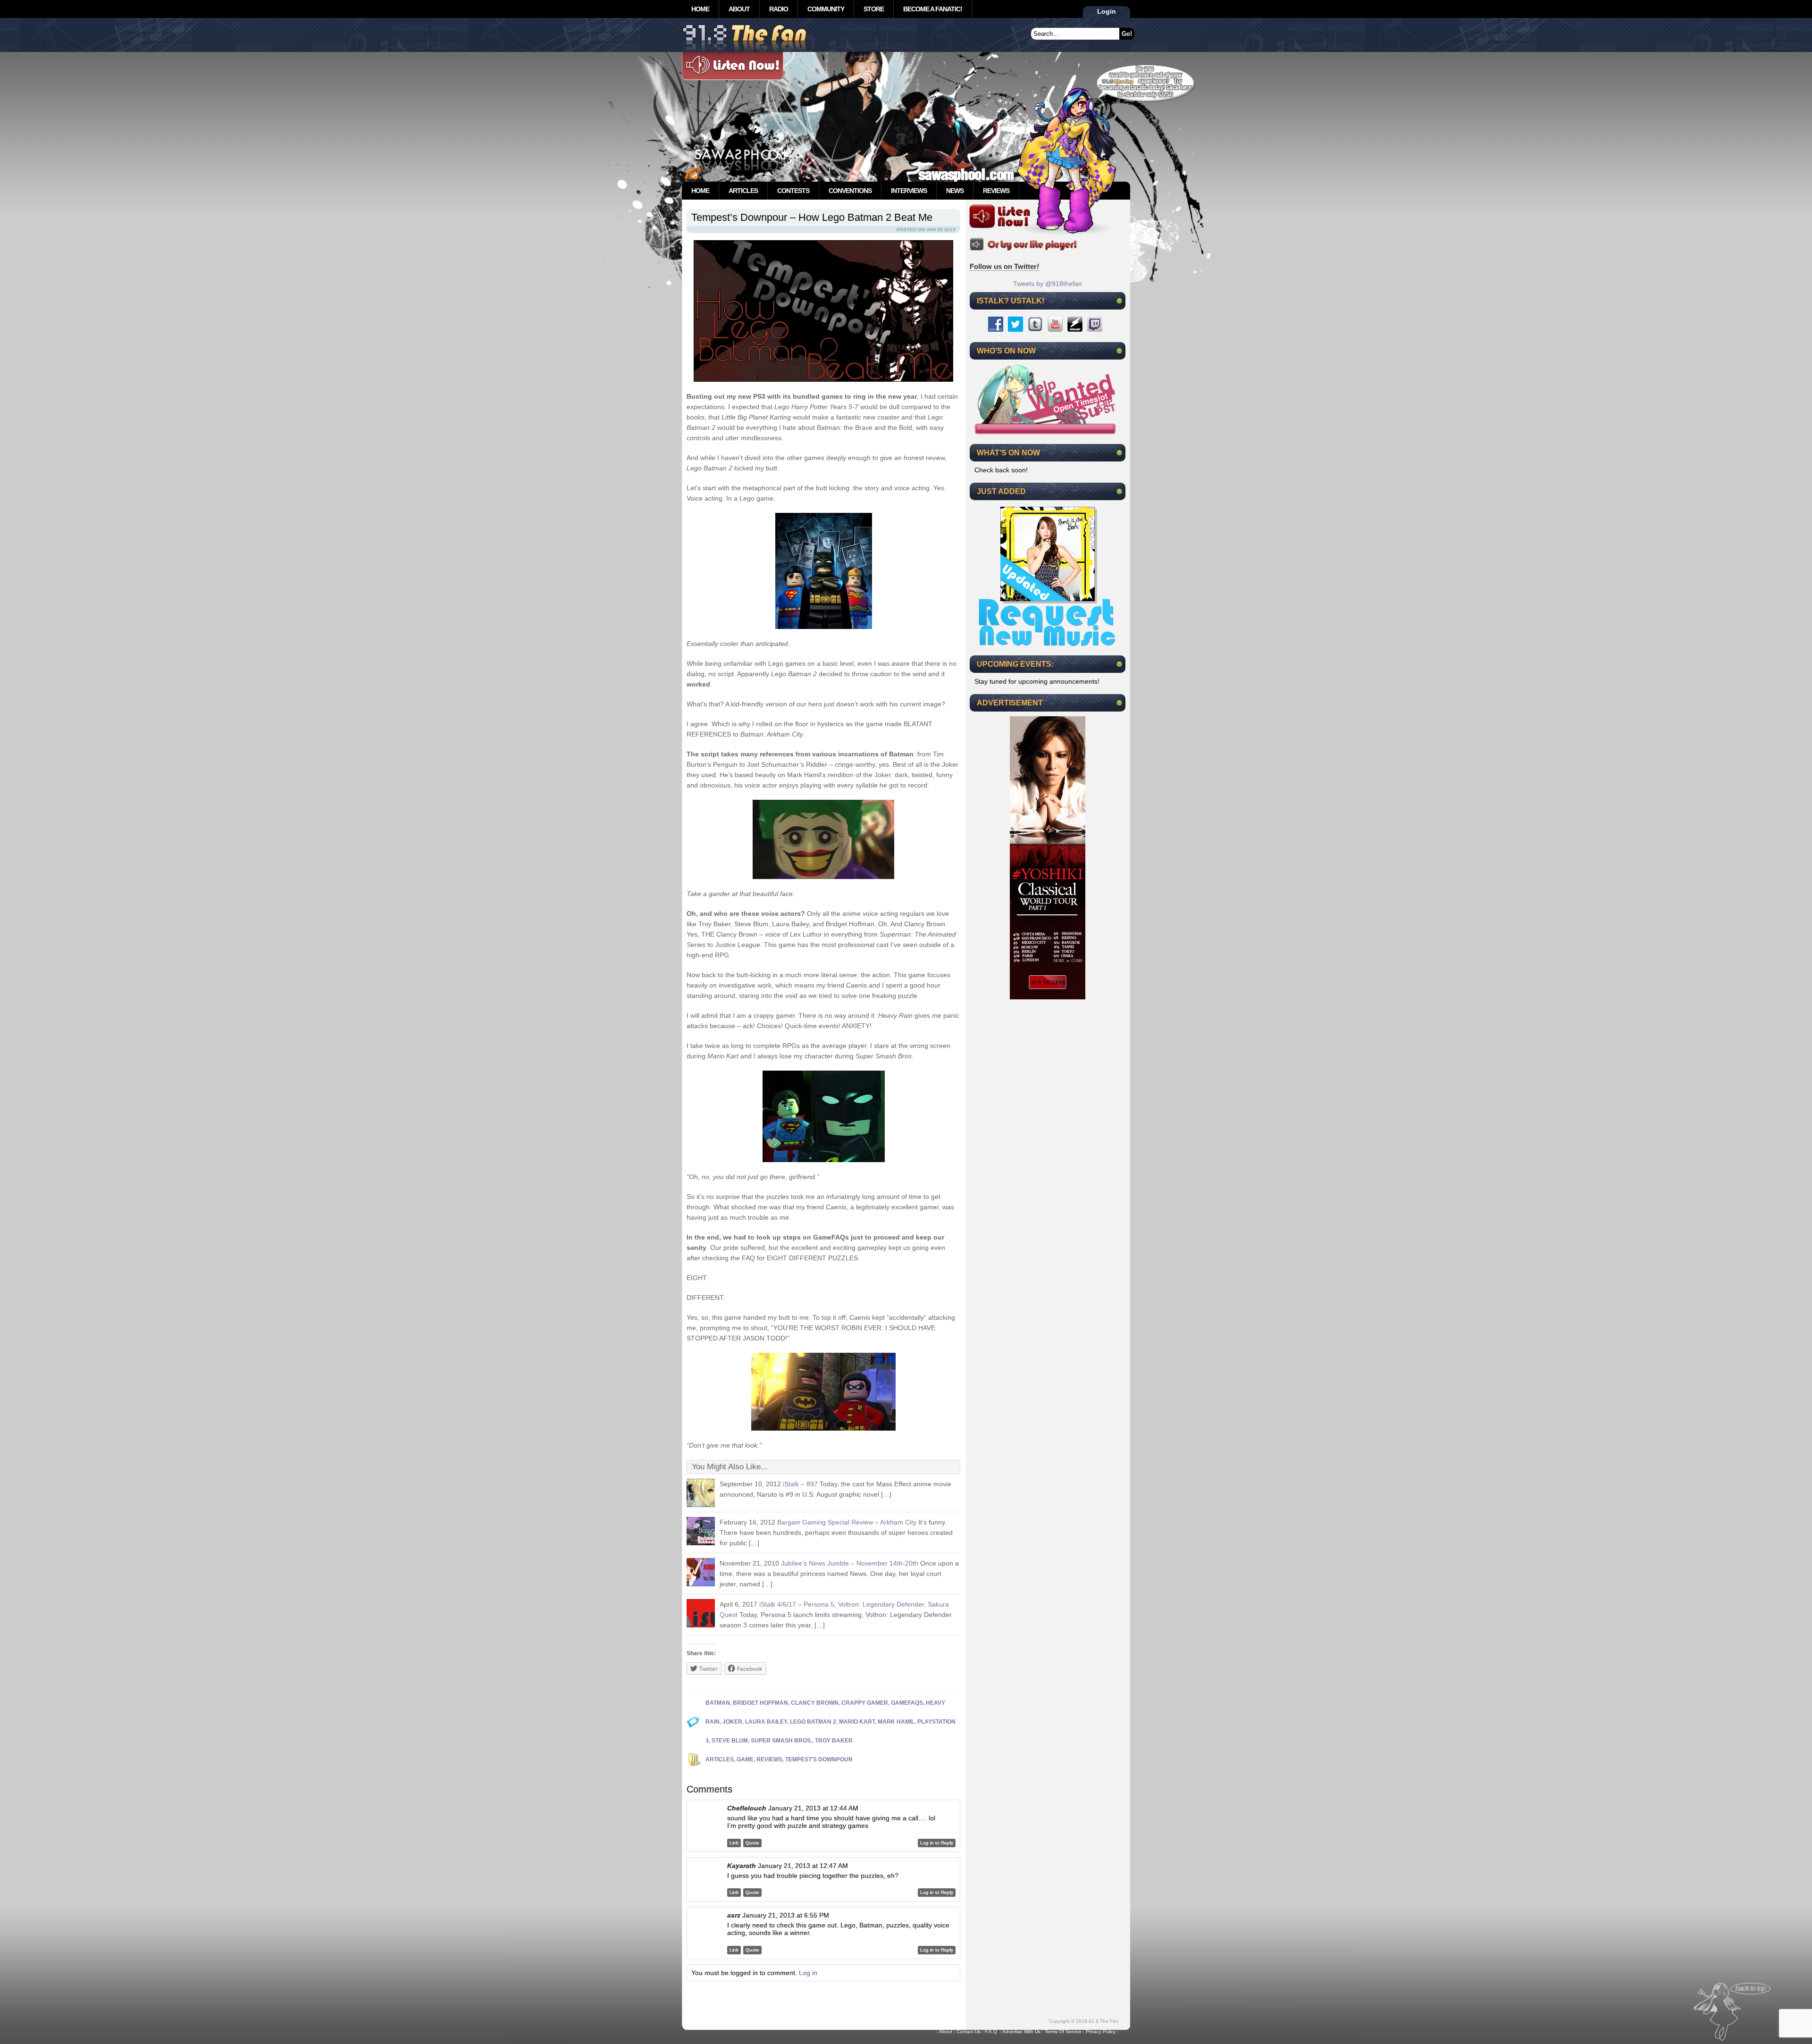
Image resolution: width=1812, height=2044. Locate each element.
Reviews (996, 191)
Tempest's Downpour (819, 1759)
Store (874, 9)
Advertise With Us (1021, 2031)
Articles (743, 191)
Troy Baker (834, 1741)
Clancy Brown (815, 1703)
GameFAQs (907, 1703)
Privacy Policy (1101, 2031)
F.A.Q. (992, 2031)
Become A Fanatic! (933, 9)
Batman (718, 1703)
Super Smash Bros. (781, 1741)
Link (734, 1843)
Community (826, 9)
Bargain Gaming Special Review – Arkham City (847, 1522)
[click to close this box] (1119, 301)
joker (732, 1722)
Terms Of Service (1063, 2031)
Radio (779, 9)
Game (745, 1759)
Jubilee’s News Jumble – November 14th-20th (850, 1563)
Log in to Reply (937, 1843)
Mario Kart (857, 1722)
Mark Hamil (896, 1722)
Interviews (909, 191)
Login (1107, 11)
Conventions (850, 191)
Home (700, 9)
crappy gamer (865, 1703)
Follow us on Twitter (1004, 266)
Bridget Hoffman (760, 1703)
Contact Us (969, 2031)
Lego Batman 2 (813, 1722)
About (739, 9)
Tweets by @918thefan (1048, 284)
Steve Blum (730, 1741)
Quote (752, 1843)
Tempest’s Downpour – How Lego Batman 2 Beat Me (812, 217)
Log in (808, 1973)
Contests (793, 191)
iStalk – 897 (800, 1484)
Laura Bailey (766, 1722)
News (955, 191)
